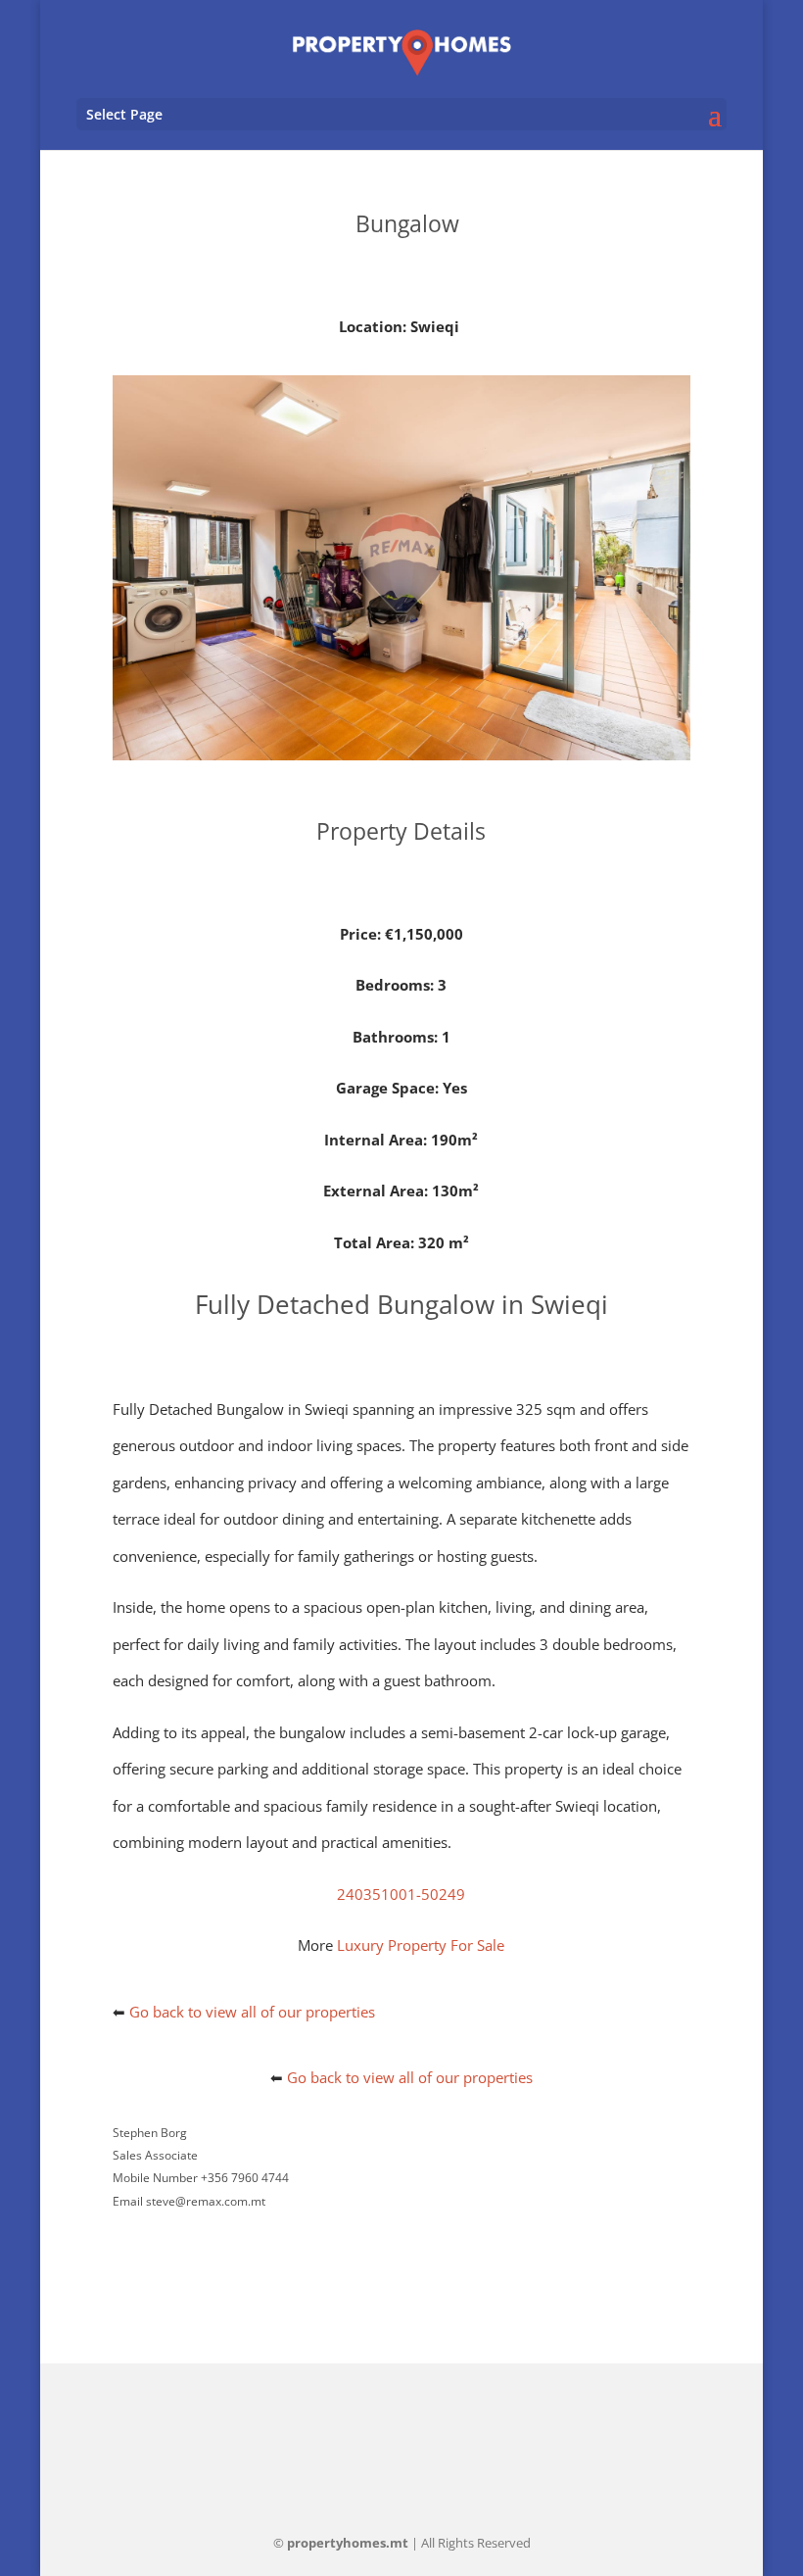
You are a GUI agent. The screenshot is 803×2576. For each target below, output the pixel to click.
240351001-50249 (401, 1894)
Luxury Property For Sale (421, 1945)
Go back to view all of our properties (252, 2012)
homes (348, 2543)
